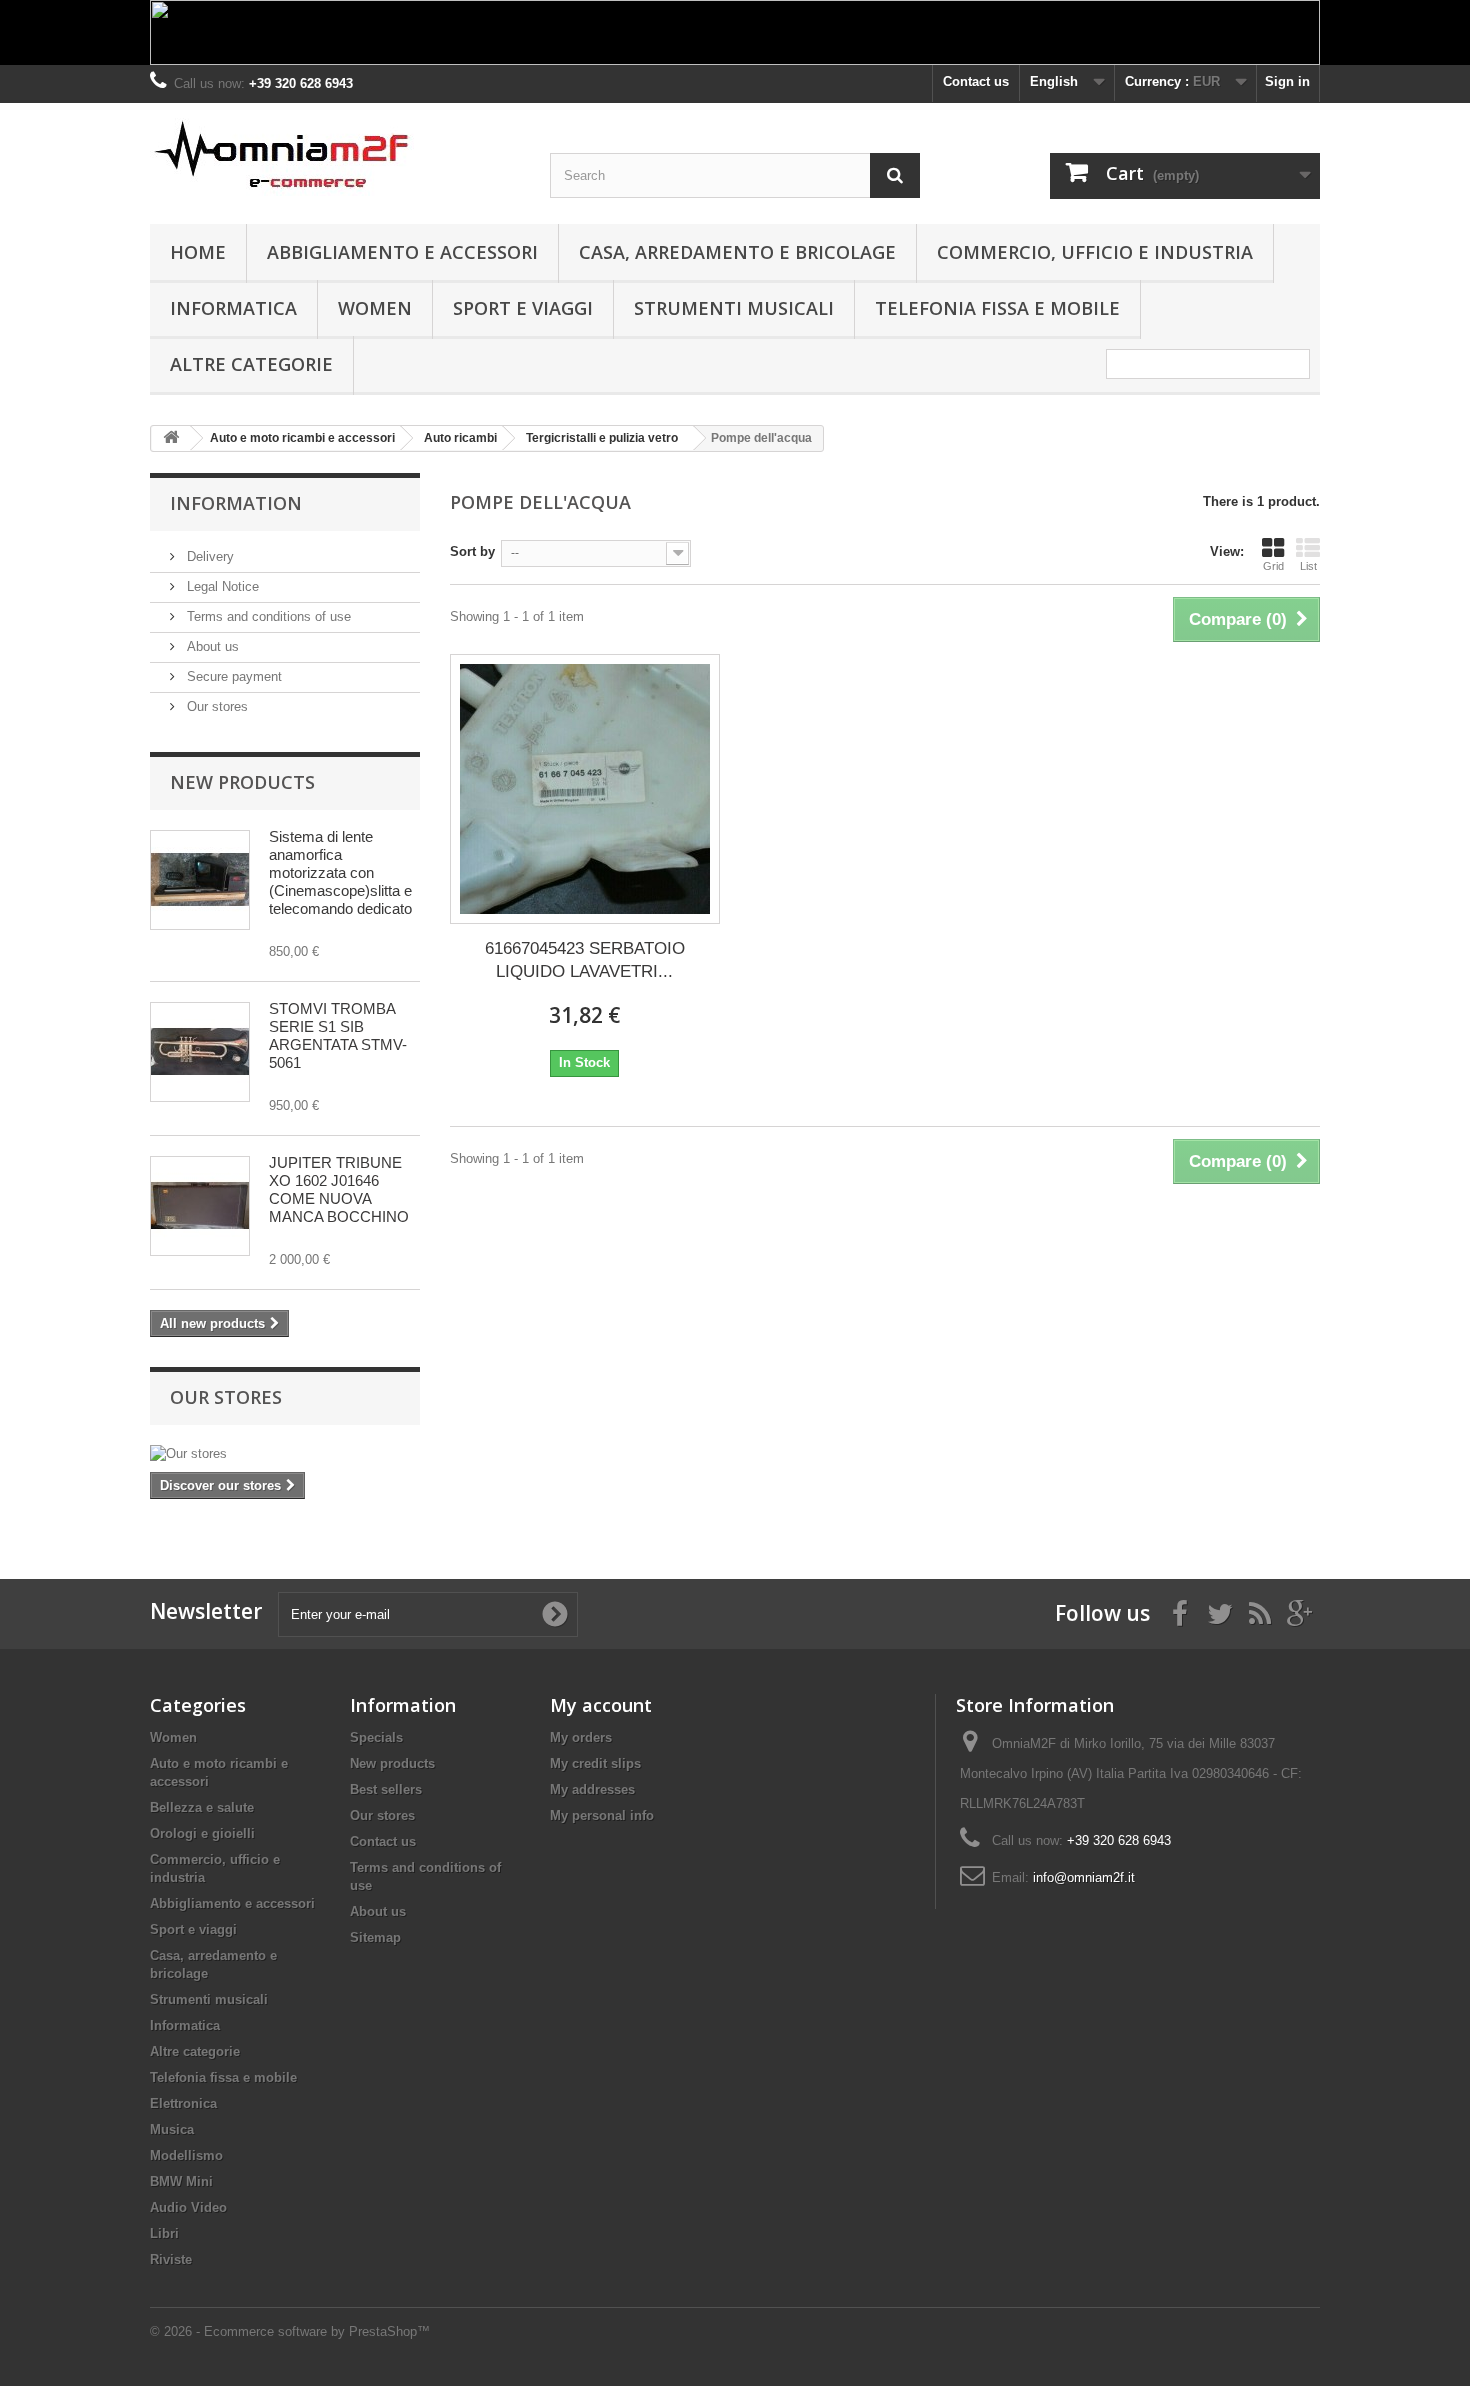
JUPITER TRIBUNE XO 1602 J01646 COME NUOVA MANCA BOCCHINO (339, 1189)
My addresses (592, 1789)
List (1308, 566)
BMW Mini (181, 2181)
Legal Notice (221, 586)
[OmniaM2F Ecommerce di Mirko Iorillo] (335, 157)
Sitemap (375, 1937)
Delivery (208, 556)
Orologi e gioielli (202, 1833)
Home (198, 252)
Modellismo (186, 2155)
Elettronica (183, 2103)
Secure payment (232, 676)
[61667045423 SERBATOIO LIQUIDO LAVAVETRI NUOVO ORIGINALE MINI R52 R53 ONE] (585, 789)
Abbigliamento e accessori (402, 252)
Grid (1273, 566)
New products (242, 782)
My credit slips (595, 1763)
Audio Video (188, 2207)
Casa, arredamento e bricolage (737, 252)
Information (236, 503)
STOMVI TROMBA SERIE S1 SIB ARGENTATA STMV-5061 (338, 1035)
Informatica (233, 308)
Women (375, 308)
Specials (376, 1737)
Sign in (1287, 81)
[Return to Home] (171, 438)
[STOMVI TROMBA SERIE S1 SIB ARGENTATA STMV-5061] (200, 1052)
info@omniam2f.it (1084, 1877)
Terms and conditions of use (267, 616)
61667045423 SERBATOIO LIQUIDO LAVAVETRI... (585, 960)
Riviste (171, 2259)
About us (211, 646)
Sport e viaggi (523, 308)
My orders (581, 1737)
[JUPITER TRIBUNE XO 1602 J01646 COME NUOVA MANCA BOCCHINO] (200, 1206)
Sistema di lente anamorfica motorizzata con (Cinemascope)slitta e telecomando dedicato (340, 872)
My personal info (602, 1815)
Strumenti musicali (734, 308)
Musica (172, 2129)
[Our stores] (285, 1454)
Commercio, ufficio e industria (1095, 252)
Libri (164, 2233)
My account (601, 1705)
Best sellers (386, 1789)
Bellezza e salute (202, 1807)
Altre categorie (251, 364)
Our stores (215, 706)
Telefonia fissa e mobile (997, 308)
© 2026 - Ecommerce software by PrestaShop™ (290, 2331)
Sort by (472, 551)
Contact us (976, 81)
